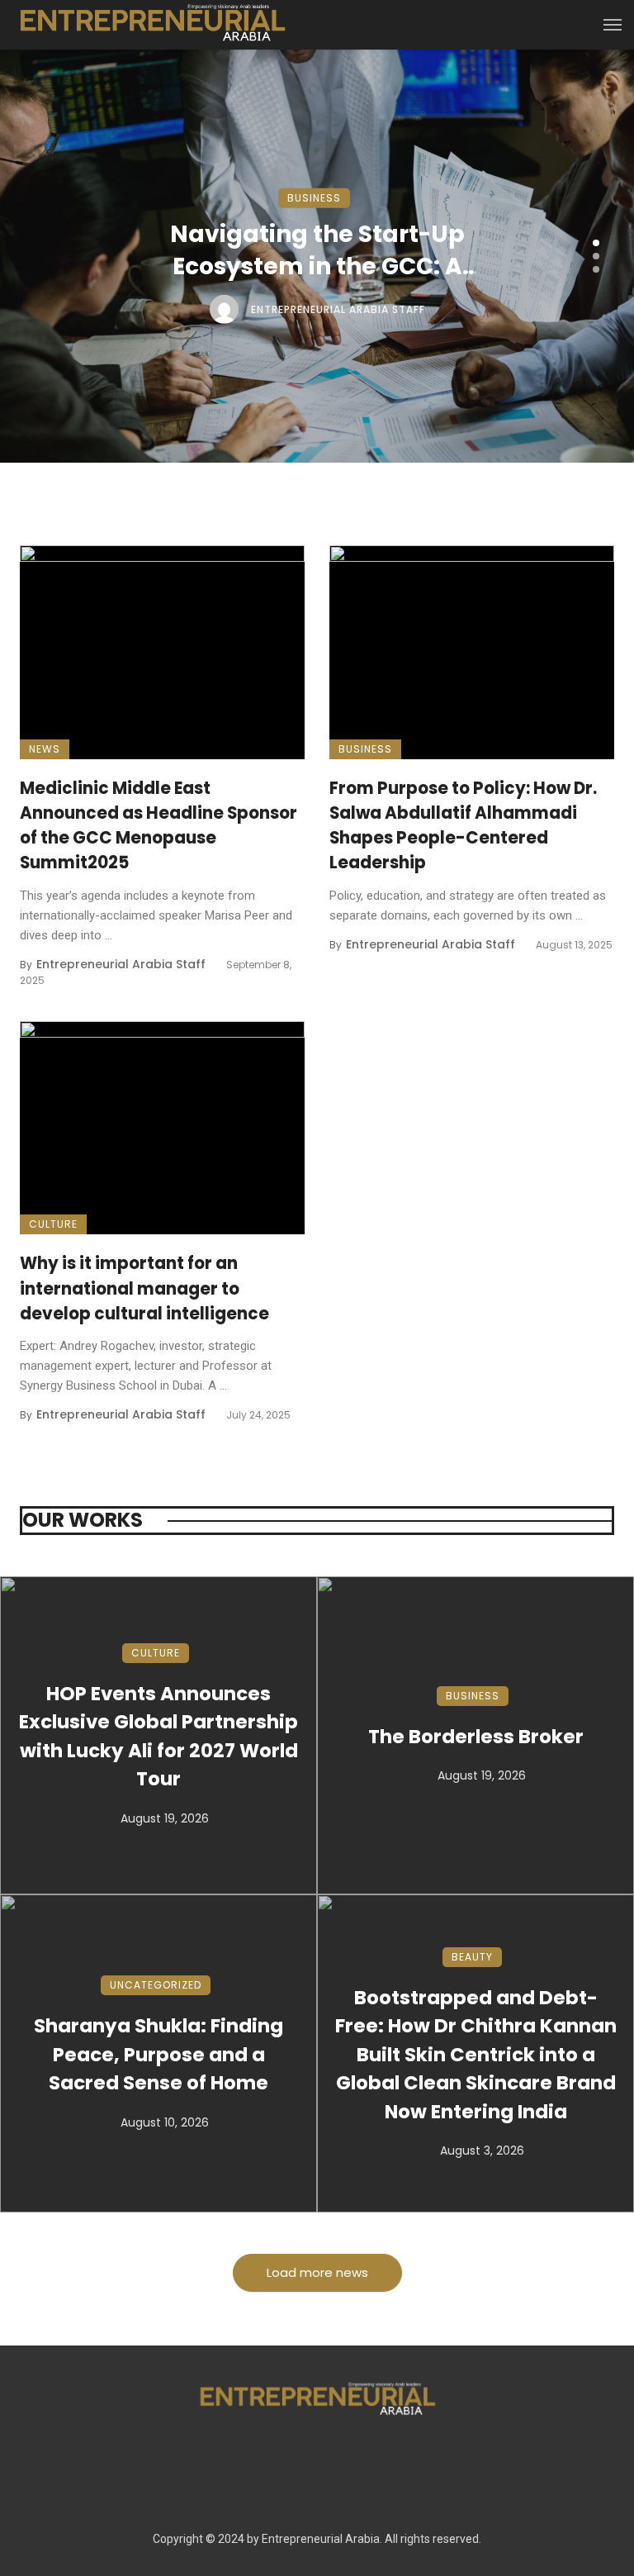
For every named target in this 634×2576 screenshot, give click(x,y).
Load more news (317, 2272)
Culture (53, 1224)
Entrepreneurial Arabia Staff (338, 309)
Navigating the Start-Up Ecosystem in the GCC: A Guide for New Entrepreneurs (317, 250)
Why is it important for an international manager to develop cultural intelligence (144, 1288)
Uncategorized (156, 1985)
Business (314, 198)
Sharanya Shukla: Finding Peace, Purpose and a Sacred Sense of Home (158, 2054)
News (45, 749)
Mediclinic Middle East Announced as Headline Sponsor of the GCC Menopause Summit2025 (158, 826)
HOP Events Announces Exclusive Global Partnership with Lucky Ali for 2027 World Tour (158, 1737)
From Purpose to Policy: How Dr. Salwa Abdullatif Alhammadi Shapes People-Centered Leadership (463, 826)
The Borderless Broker (476, 1737)
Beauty (472, 1957)
